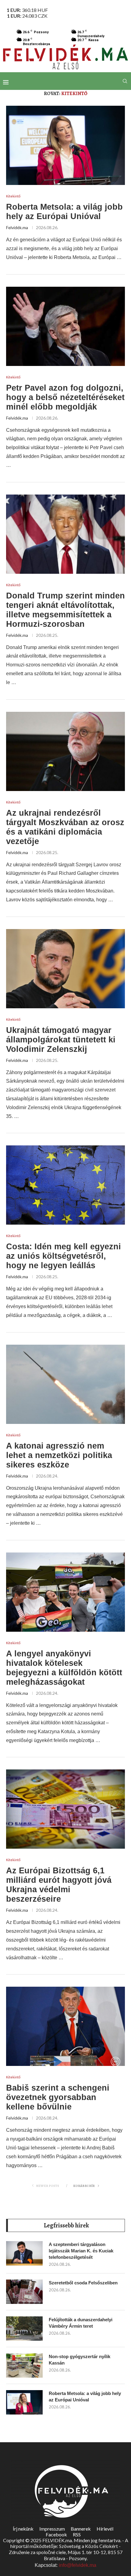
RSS (77, 2534)
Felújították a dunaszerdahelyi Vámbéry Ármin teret (81, 2323)
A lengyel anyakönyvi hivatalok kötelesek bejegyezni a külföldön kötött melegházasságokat (64, 1668)
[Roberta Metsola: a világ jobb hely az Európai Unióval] (65, 145)
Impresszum (52, 2529)
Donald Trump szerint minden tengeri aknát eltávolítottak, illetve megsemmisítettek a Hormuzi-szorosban (65, 610)
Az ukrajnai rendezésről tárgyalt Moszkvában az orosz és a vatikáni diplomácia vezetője (65, 827)
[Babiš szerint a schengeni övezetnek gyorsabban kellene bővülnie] (65, 2026)
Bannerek (81, 2529)
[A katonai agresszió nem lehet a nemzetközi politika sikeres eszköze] (65, 1384)
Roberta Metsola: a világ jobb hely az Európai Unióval (64, 212)
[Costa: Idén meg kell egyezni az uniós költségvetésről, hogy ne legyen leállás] (65, 1185)
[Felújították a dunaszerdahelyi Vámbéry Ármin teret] (24, 2329)
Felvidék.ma (17, 227)
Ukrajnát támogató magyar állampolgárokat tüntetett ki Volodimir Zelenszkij (61, 1040)
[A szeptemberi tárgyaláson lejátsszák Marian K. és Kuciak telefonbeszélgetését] (24, 2253)
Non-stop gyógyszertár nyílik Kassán (80, 2360)
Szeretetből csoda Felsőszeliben (83, 2283)
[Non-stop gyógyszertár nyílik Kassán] (24, 2365)
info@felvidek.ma (78, 2565)
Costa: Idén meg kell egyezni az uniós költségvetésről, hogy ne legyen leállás (64, 1256)
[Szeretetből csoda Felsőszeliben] (24, 2292)
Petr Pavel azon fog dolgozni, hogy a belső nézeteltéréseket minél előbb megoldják (65, 397)
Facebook (56, 2534)
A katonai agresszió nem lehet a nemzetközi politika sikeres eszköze (59, 1455)
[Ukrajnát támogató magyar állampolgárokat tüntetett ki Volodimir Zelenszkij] (65, 969)
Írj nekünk (23, 2529)
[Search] (125, 81)
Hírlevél (105, 2529)
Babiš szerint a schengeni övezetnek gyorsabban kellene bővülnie (58, 2097)
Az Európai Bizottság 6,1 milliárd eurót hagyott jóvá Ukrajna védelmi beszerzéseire (59, 1885)
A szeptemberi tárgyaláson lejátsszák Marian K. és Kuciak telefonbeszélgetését (81, 2251)
